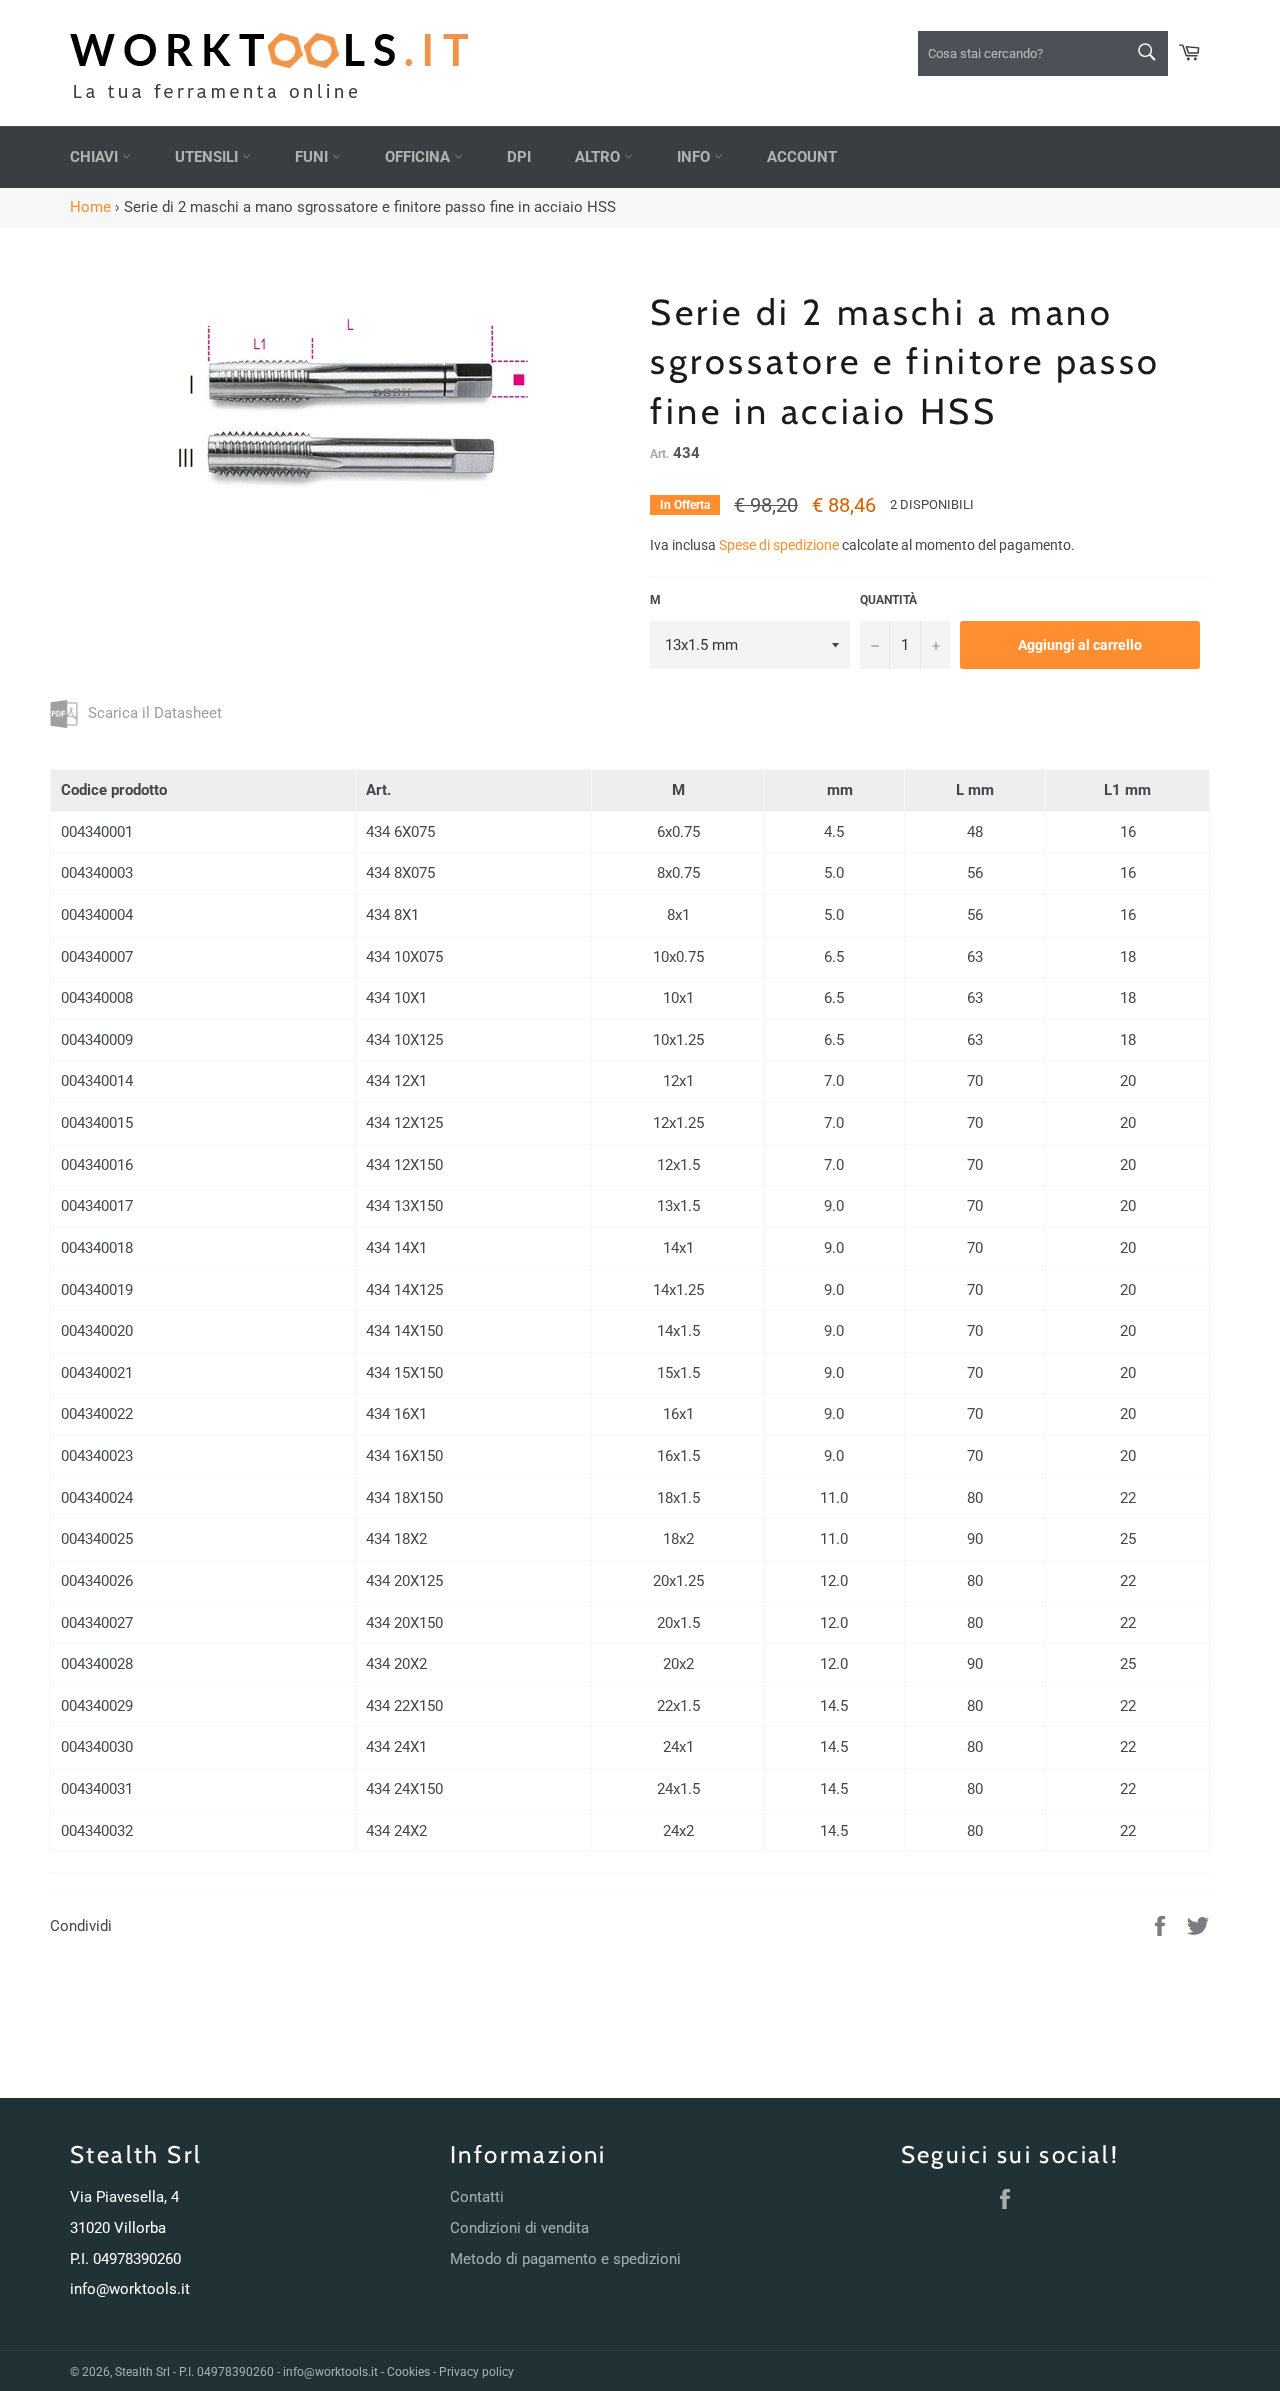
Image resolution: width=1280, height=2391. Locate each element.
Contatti (477, 2197)
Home (90, 207)
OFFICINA (419, 157)
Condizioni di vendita (519, 2228)
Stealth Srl (142, 2372)
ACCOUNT (802, 157)
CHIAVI (96, 157)
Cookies (408, 2372)
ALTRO (599, 157)
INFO (695, 157)
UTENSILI (208, 157)
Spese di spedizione (779, 545)
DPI (519, 157)
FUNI (313, 157)
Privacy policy (476, 2372)
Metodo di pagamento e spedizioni (565, 2259)
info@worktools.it (130, 2289)
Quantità (888, 600)
